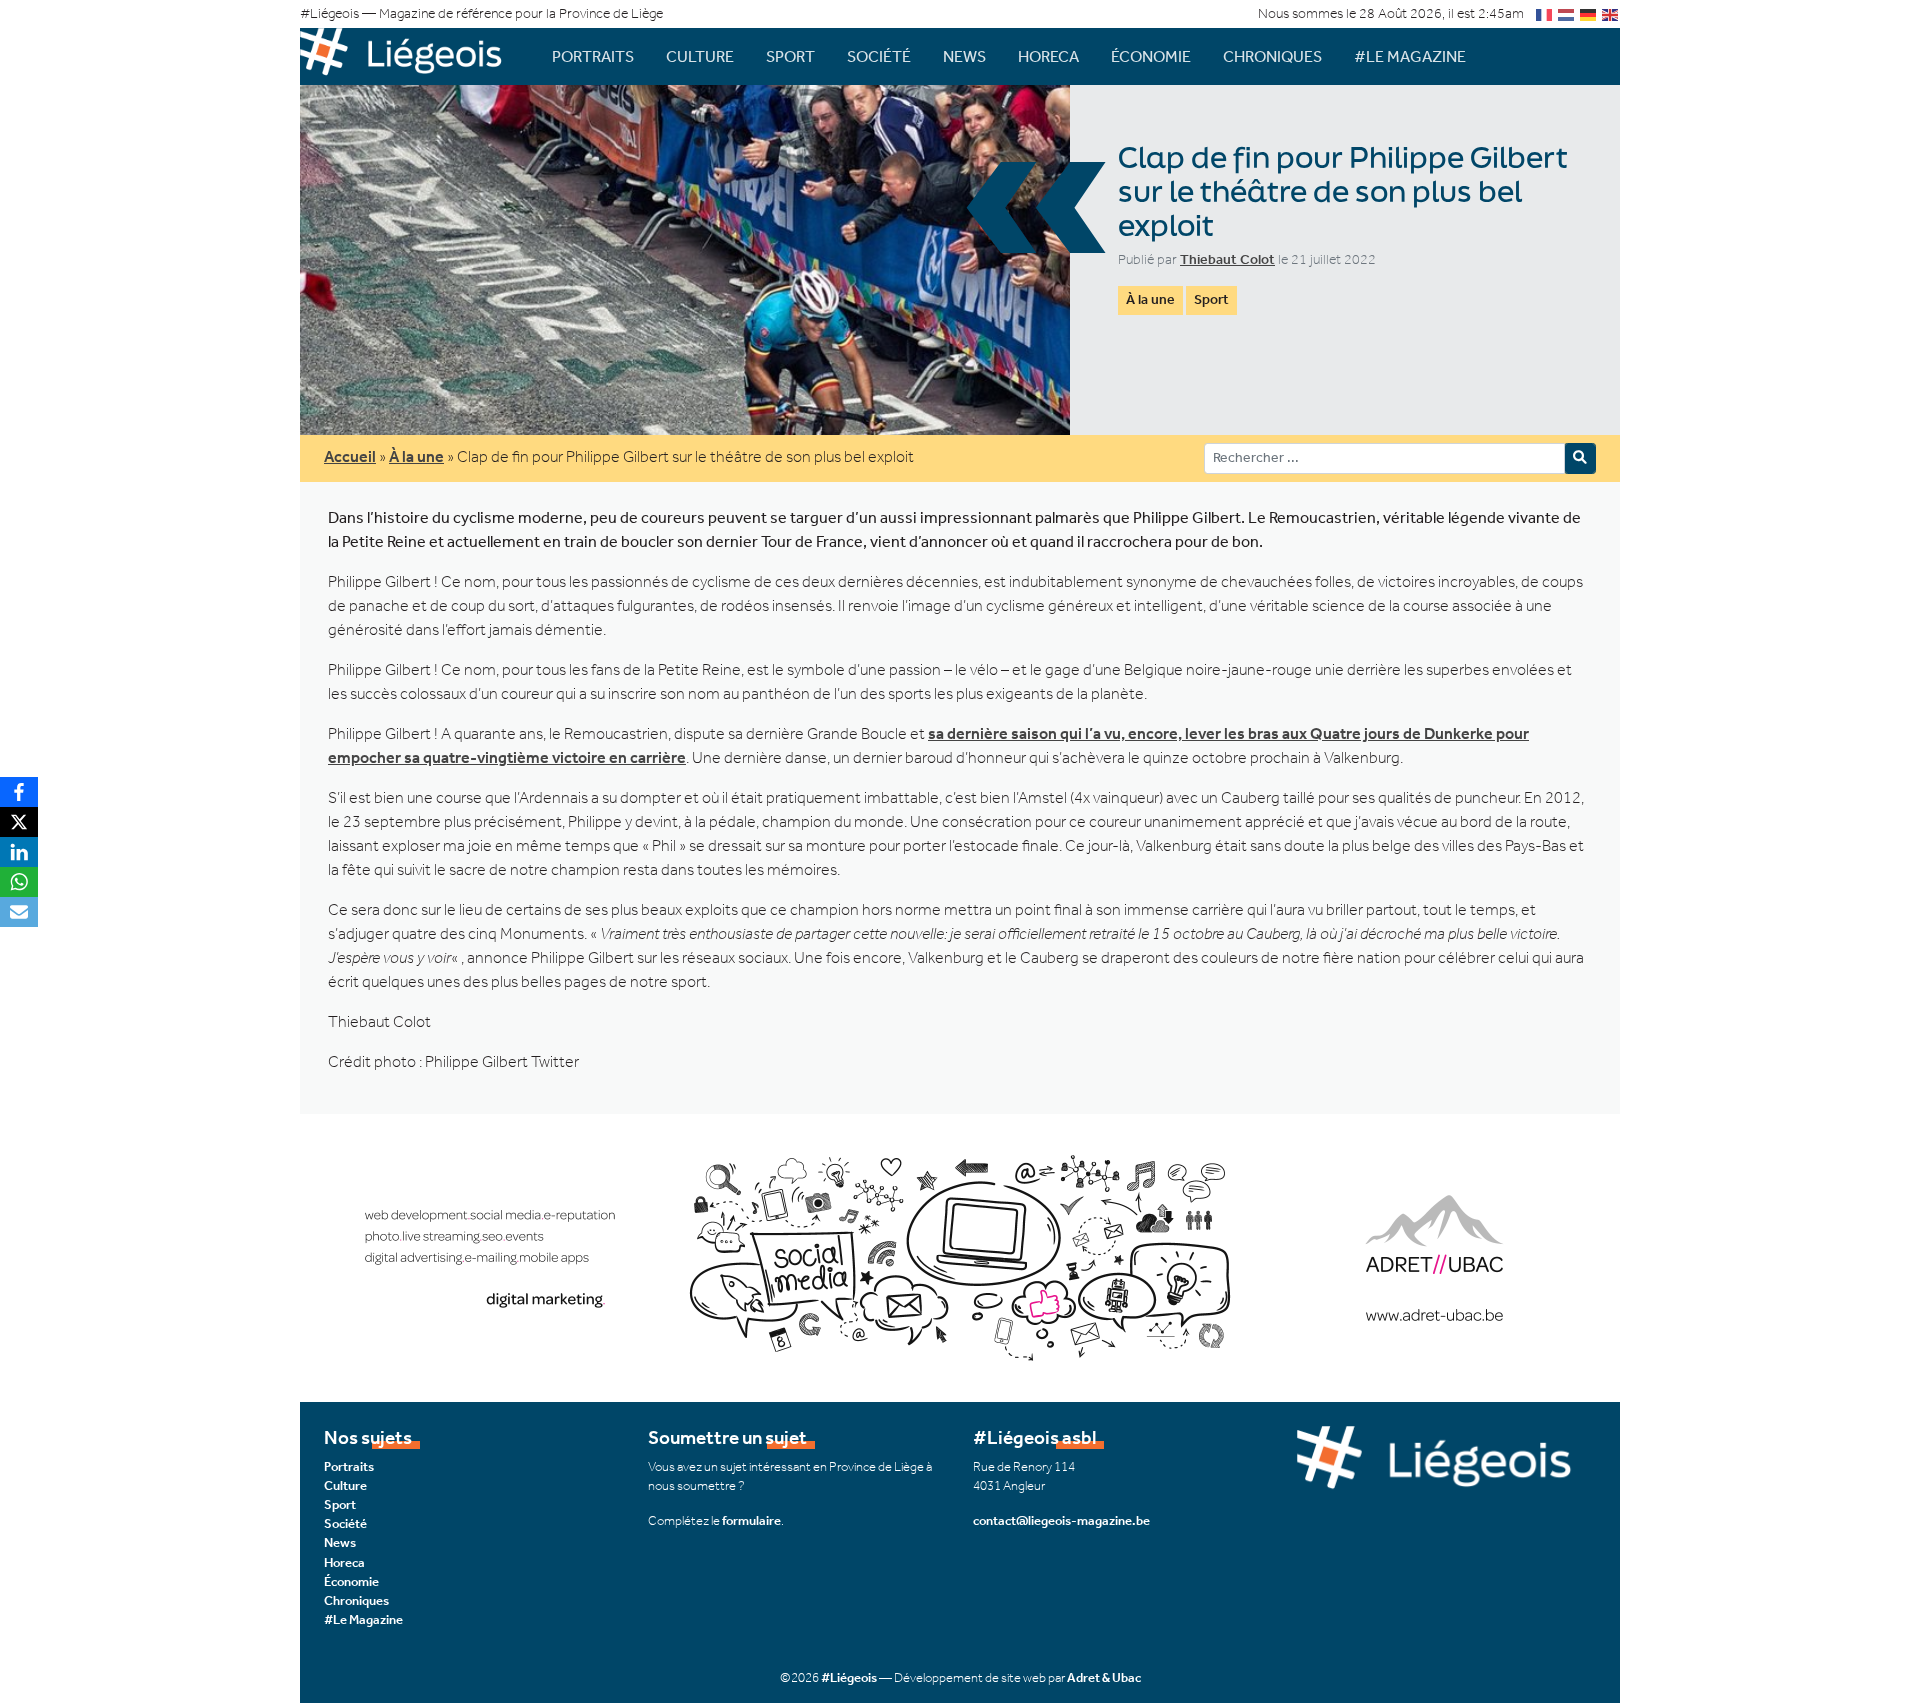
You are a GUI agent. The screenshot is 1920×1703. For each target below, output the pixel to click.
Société (879, 56)
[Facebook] (19, 792)
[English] (1611, 13)
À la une (1150, 299)
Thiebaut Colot (1227, 259)
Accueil (350, 456)
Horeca (1048, 56)
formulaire (751, 1520)
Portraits (593, 56)
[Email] (19, 912)
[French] (1545, 13)
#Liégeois (849, 1677)
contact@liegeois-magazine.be (1061, 1520)
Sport (790, 56)
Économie (1151, 56)
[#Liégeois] (410, 56)
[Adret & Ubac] (960, 1255)
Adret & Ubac (1104, 1677)
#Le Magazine (1410, 56)
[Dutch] (1567, 13)
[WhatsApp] (19, 882)
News (964, 56)
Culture (700, 56)
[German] (1589, 13)
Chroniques (1272, 56)
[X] (19, 822)
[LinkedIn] (19, 852)
